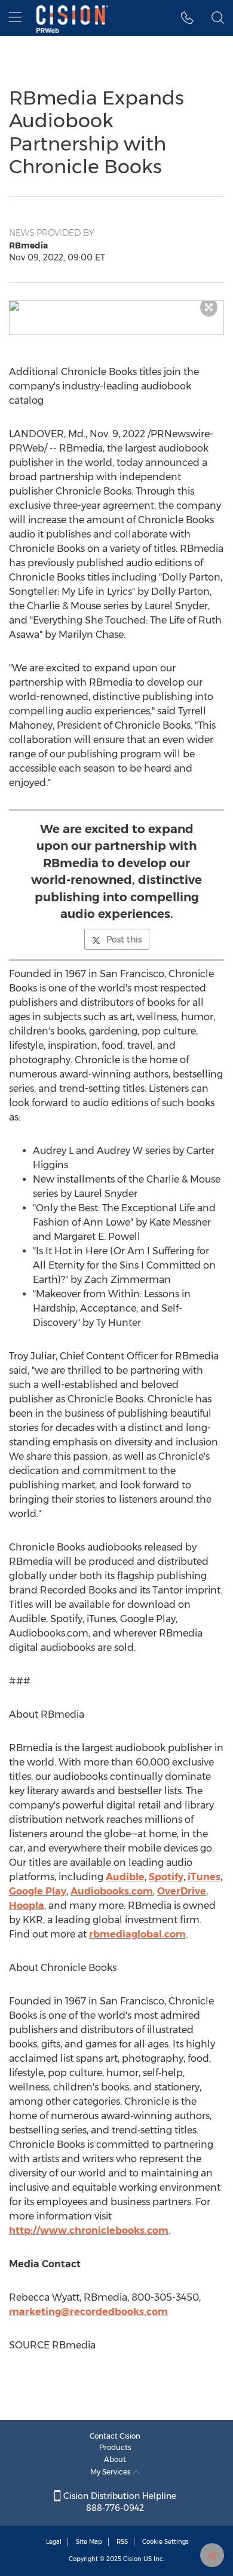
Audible (125, 1877)
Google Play (38, 1891)
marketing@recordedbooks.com (88, 2312)
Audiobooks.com (112, 1891)
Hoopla (27, 1906)
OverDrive (182, 1891)
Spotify (166, 1877)
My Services (111, 2472)
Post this (124, 939)
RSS (122, 2542)
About (115, 2459)
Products (115, 2447)
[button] (116, 306)
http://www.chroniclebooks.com (89, 2230)
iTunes (204, 1877)
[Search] (218, 18)
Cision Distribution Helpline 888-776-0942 (119, 2502)
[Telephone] (187, 18)
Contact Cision (115, 2436)
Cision (132, 2559)
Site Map (89, 2542)
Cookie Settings (165, 2542)
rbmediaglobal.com (137, 1934)
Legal (54, 2542)
